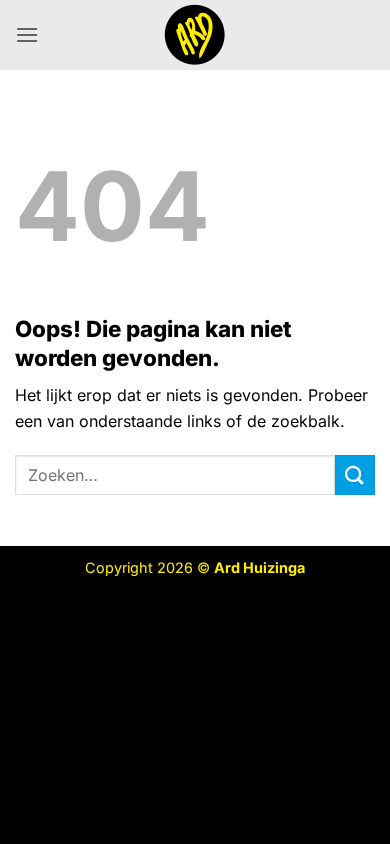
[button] (27, 34)
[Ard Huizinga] (195, 35)
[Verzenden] (355, 474)
